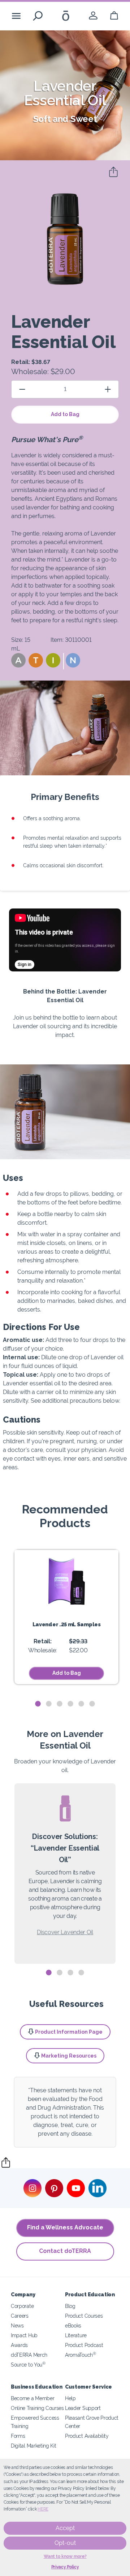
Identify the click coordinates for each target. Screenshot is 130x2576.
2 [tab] (49, 1704)
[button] (18, 660)
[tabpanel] (66, 1617)
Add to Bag (65, 414)
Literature (76, 2335)
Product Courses (84, 2316)
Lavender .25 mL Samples (67, 1624)
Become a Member (32, 2398)
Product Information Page (69, 2032)
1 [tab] (38, 1704)
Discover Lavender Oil (65, 1932)
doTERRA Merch (29, 2355)
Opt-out (65, 2543)
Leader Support (83, 2408)
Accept (65, 2528)
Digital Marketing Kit (34, 2446)
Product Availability (87, 2436)
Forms (18, 2436)
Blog (70, 2306)
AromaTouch (81, 2355)
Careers (20, 2316)
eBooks (73, 2325)
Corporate (22, 2306)
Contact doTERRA (65, 2251)
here (43, 2509)
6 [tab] (92, 1704)
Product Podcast (84, 2345)
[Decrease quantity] (22, 389)
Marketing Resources (69, 2056)
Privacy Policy (65, 2567)
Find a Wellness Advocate (65, 2227)
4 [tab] (70, 1704)
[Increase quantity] (108, 389)
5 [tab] (81, 1704)
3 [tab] (60, 1704)
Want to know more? (65, 2556)
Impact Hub (24, 2335)
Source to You (28, 2365)
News (17, 2325)
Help (70, 2398)
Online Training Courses (37, 2408)
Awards (19, 2345)
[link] (93, 16)
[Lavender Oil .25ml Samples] (66, 1581)
